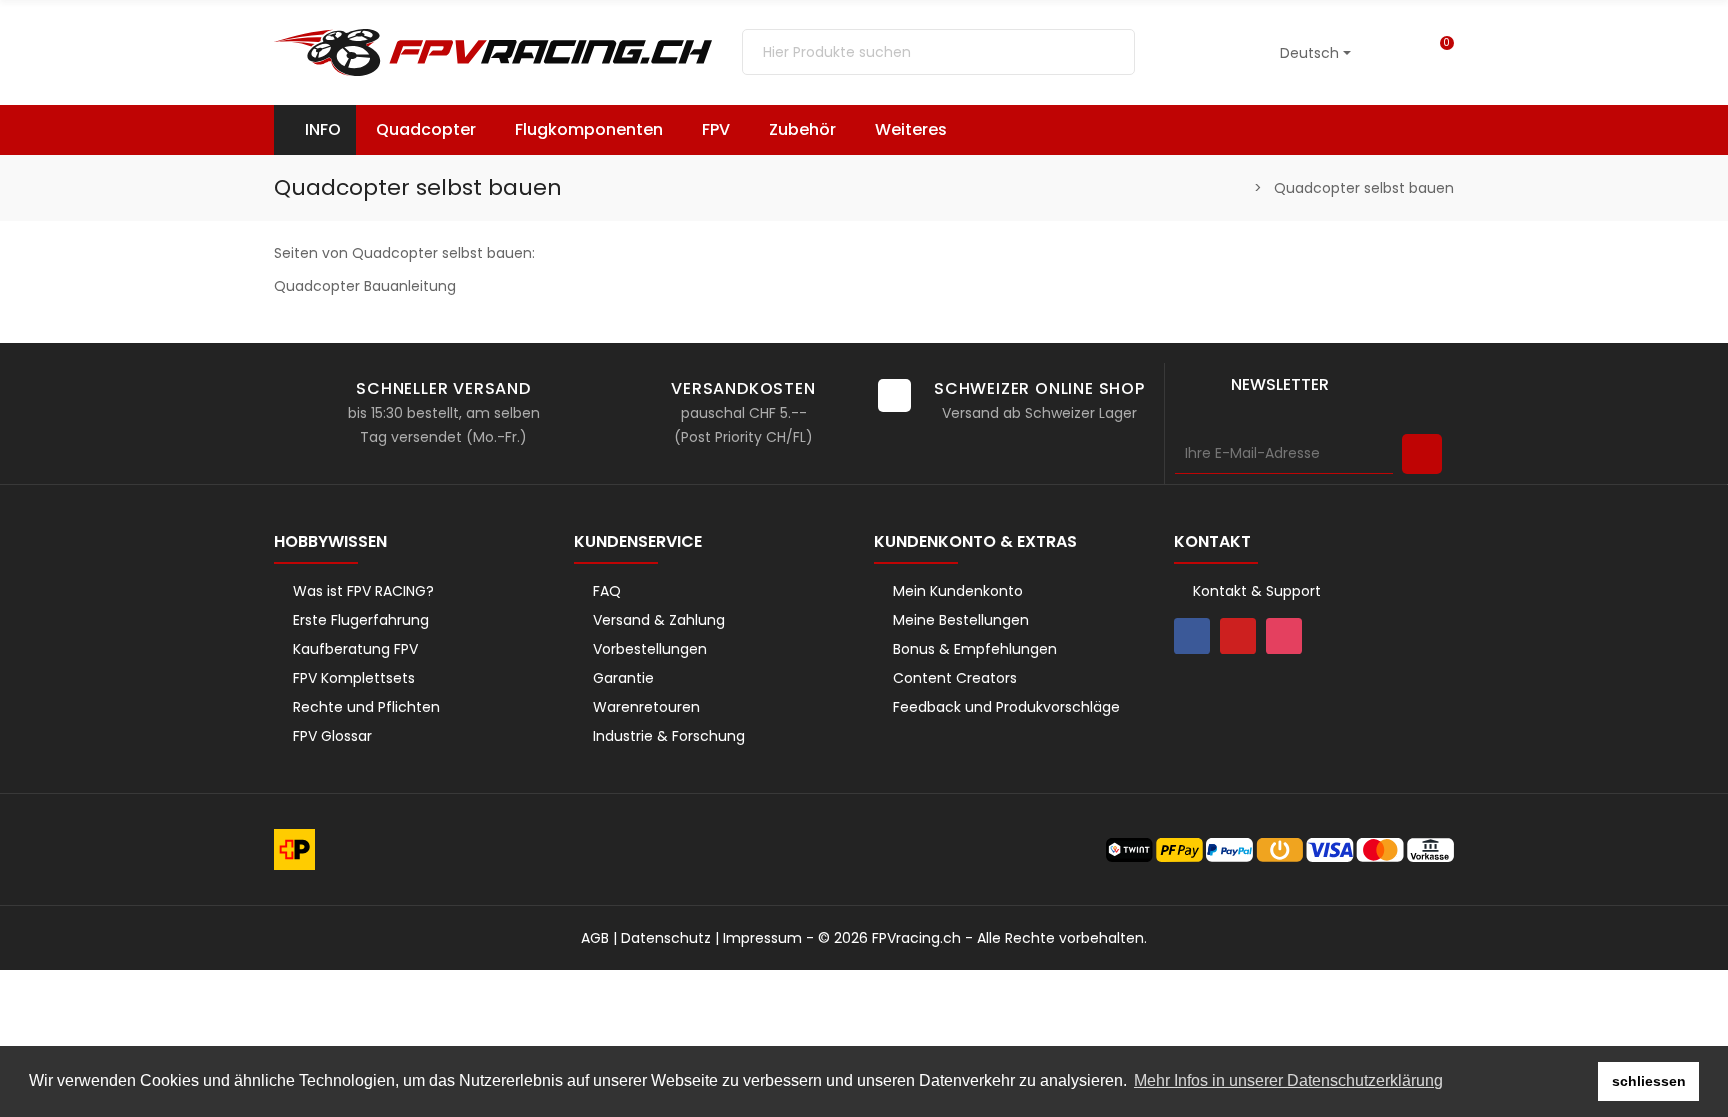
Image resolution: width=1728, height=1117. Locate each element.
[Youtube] (1238, 636)
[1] (1422, 454)
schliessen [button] (1649, 1081)
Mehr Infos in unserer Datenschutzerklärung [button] (1288, 1080)
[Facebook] (1192, 636)
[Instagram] (1284, 636)
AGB (595, 938)
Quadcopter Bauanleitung (365, 286)
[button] (920, 130)
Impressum (762, 938)
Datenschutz (666, 938)
